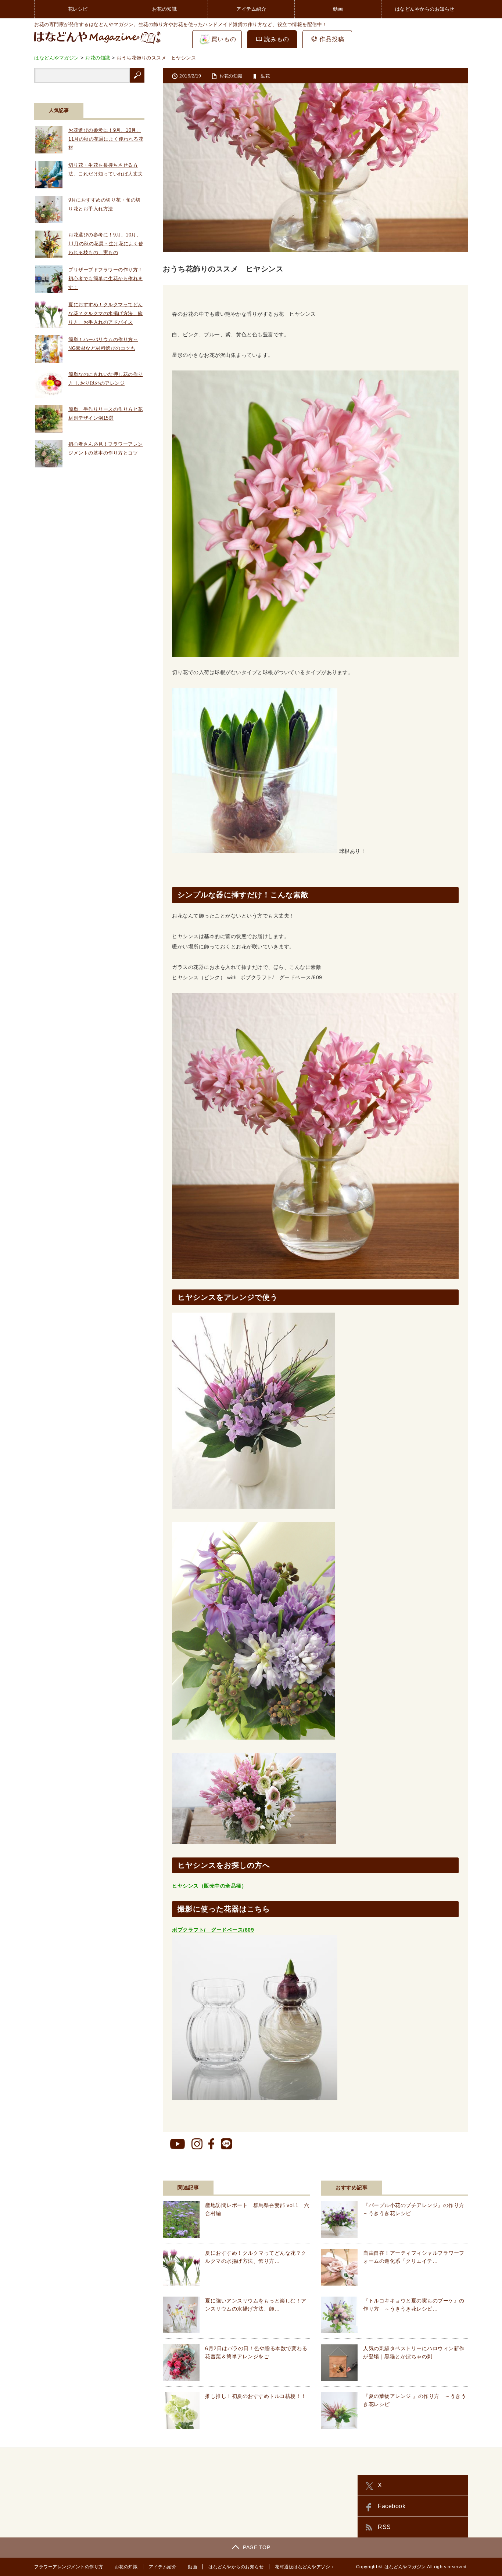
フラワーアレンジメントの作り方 (69, 2567)
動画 (338, 9)
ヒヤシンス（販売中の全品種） (209, 1886)
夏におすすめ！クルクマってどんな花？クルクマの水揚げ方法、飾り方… (256, 2257)
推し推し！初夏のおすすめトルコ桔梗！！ (256, 2396)
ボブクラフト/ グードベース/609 (213, 1930)
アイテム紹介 (251, 9)
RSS (384, 2527)
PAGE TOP (257, 2547)
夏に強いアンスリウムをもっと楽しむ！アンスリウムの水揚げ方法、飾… (256, 2305)
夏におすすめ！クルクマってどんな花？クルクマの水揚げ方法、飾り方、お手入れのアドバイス (106, 313)
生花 (265, 76)
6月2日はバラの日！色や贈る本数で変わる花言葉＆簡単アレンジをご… (256, 2352)
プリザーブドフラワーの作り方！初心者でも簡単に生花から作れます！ (106, 278)
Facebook (392, 2506)
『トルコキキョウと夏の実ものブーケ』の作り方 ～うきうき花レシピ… (414, 2305)
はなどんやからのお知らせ (425, 9)
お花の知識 (165, 9)
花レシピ (78, 9)
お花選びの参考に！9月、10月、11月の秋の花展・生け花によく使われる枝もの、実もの (106, 244)
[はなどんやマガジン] (97, 43)
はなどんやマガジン (405, 2567)
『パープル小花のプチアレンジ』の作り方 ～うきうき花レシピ (415, 2209)
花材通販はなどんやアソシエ (305, 2567)
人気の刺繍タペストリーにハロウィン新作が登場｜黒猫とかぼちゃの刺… (414, 2352)
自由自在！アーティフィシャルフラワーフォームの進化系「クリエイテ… (414, 2257)
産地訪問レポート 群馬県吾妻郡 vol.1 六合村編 (257, 2209)
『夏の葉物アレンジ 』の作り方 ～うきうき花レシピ (415, 2400)
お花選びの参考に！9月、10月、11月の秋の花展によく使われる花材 (106, 139)
